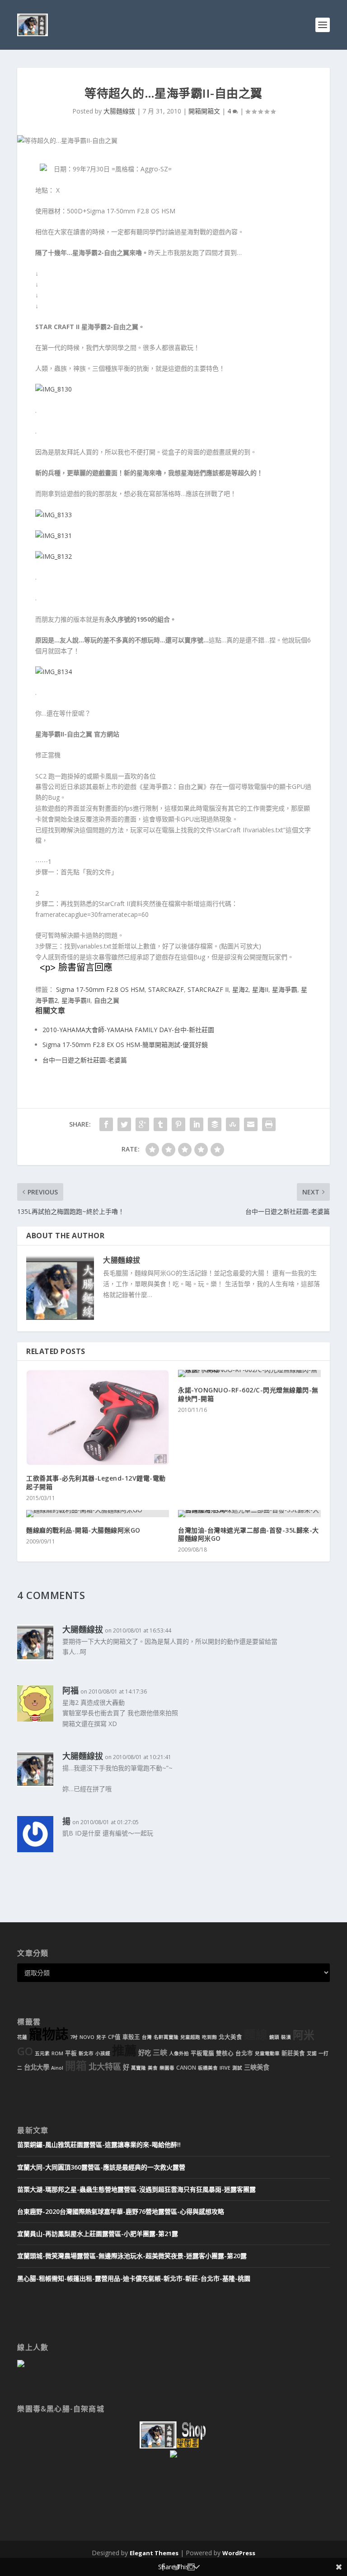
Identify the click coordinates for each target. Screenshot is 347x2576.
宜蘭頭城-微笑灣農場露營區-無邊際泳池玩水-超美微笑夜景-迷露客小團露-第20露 (132, 2256)
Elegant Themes (154, 2553)
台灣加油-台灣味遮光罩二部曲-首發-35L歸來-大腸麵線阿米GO (249, 1534)
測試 (237, 2068)
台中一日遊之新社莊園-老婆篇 (85, 1060)
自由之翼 (107, 1000)
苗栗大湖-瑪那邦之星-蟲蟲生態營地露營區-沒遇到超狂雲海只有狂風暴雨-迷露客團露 (136, 2189)
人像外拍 (179, 2053)
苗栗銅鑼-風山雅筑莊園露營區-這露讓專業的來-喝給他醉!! (99, 2144)
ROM (57, 2053)
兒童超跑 (190, 2037)
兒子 (101, 2037)
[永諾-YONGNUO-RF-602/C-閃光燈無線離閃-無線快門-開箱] (249, 1373)
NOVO (87, 2037)
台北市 (244, 2053)
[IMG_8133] (54, 515)
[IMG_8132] (54, 556)
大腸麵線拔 (119, 111)
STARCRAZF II (208, 989)
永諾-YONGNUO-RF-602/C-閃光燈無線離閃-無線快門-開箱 (248, 1394)
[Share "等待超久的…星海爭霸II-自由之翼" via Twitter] (124, 1124)
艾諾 (312, 2053)
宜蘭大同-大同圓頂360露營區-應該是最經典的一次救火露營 (101, 2167)
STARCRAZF (166, 989)
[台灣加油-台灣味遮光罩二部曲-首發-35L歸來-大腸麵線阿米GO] (249, 1514)
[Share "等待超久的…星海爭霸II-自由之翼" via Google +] (142, 1124)
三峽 (160, 2052)
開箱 (76, 2066)
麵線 (256, 2035)
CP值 (114, 2037)
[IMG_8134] (54, 672)
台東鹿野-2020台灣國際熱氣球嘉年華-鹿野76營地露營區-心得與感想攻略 (121, 2211)
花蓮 (22, 2037)
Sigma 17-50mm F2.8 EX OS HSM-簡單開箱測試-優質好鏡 (125, 1045)
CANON (186, 2068)
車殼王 (131, 2037)
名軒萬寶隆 (166, 2037)
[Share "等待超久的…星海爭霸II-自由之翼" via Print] (269, 1124)
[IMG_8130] (54, 389)
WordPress (239, 2553)
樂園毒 (167, 2068)
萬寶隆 (138, 2068)
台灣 (147, 2037)
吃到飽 (209, 2037)
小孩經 (103, 2053)
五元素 (42, 2053)
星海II (260, 989)
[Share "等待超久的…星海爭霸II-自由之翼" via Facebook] (106, 1124)
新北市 (86, 2053)
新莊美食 (293, 2053)
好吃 (145, 2053)
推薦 (124, 2050)
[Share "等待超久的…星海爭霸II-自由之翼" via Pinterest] (178, 1124)
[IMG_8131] (54, 535)
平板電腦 (202, 2053)
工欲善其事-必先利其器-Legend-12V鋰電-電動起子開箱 (96, 1482)
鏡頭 (274, 2037)
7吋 (74, 2037)
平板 (71, 2053)
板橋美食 (208, 2068)
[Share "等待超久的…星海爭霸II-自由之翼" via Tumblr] (160, 1124)
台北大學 (37, 2067)
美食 (153, 2068)
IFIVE (225, 2068)
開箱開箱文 (204, 111)
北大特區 (105, 2066)
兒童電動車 (267, 2053)
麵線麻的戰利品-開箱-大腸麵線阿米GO (83, 1530)
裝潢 (286, 2037)
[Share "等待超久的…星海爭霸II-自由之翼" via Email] (251, 1124)
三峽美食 (257, 2067)
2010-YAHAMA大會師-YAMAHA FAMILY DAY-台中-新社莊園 (128, 1030)
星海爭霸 (285, 989)
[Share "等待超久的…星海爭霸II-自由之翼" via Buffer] (215, 1124)
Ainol (57, 2068)
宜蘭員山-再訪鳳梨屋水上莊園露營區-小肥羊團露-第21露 (98, 2234)
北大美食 (230, 2037)
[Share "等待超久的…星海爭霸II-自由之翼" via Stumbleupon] (233, 1124)
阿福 (70, 1690)
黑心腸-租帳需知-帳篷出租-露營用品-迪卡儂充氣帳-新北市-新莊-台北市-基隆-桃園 (134, 2278)
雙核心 (225, 2053)
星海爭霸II (76, 1000)
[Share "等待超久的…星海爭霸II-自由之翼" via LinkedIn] (197, 1124)
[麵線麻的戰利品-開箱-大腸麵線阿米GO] (98, 1514)
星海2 (240, 989)
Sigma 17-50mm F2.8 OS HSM (100, 989)
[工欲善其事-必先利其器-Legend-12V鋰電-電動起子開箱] (98, 1418)
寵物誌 (49, 2034)
